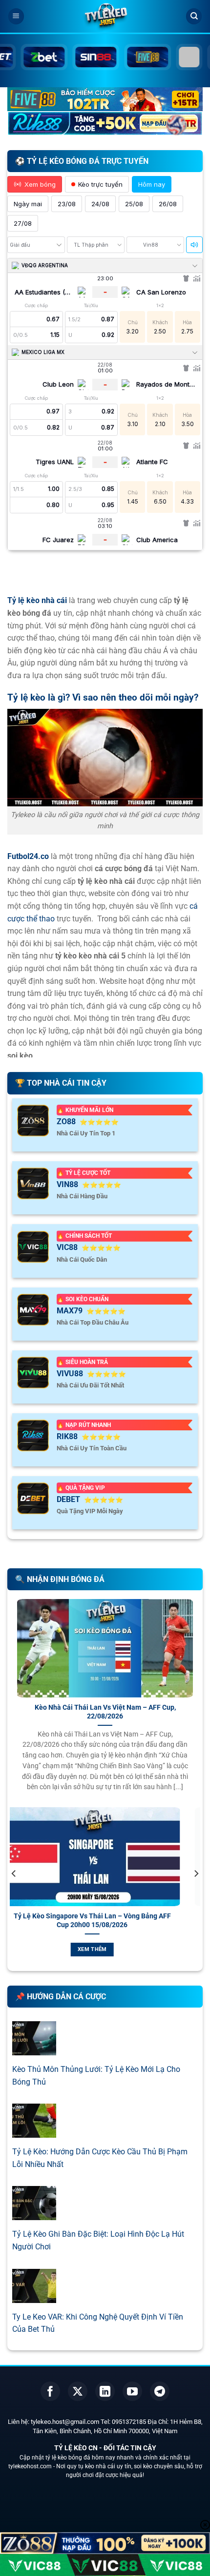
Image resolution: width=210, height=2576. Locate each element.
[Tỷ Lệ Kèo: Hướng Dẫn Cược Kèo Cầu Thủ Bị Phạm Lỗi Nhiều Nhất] (34, 2132)
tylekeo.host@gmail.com (65, 2422)
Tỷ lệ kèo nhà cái (37, 600)
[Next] (196, 1893)
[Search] (194, 16)
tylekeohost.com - (32, 2466)
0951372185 (129, 2422)
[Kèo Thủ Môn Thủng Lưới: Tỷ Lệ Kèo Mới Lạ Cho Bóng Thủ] (34, 2049)
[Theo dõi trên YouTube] (132, 2391)
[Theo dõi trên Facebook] (50, 2391)
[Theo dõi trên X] (78, 2391)
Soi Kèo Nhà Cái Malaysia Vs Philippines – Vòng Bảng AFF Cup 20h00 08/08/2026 (106, 1920)
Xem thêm (106, 1949)
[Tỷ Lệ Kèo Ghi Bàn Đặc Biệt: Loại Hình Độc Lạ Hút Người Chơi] (34, 2214)
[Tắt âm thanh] (194, 245)
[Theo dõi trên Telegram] (160, 2391)
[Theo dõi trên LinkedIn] (105, 2391)
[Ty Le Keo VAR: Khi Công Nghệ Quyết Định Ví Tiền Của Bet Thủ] (34, 2296)
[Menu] (16, 16)
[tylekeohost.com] (105, 17)
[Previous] (14, 1893)
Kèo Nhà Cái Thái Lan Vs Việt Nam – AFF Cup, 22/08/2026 (105, 1712)
